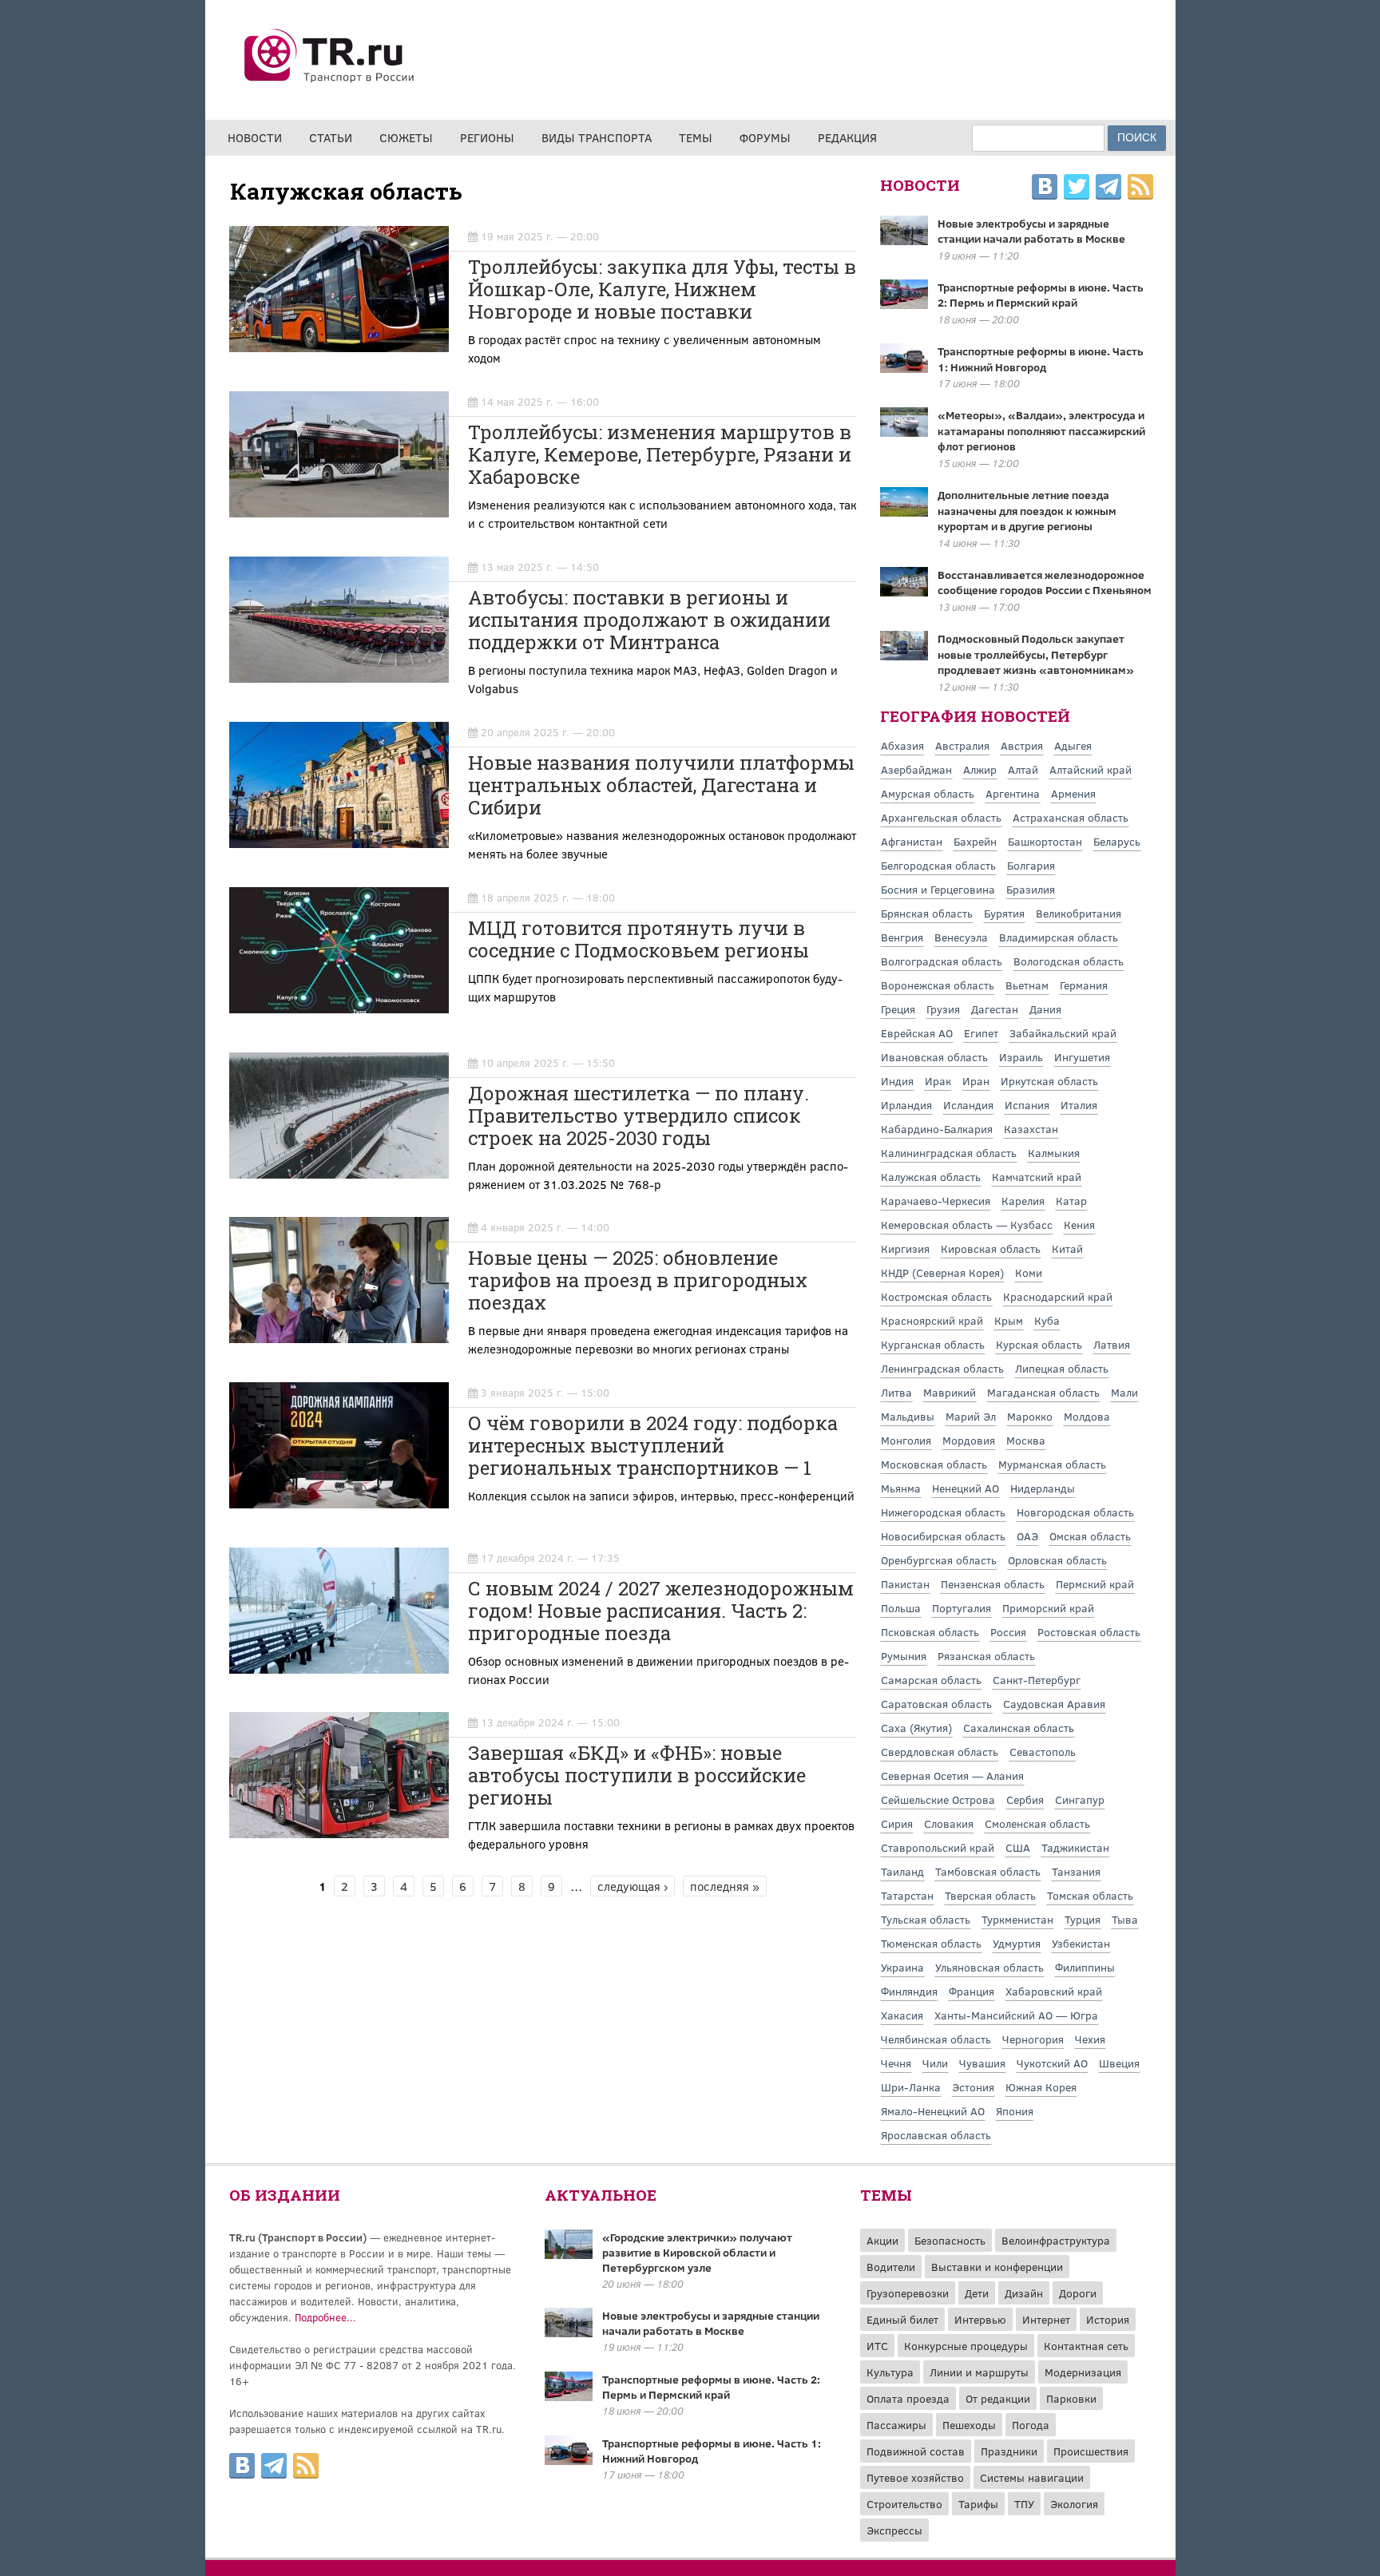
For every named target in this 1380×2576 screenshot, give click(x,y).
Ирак (938, 1081)
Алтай (1023, 769)
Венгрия (902, 937)
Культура (890, 2372)
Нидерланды (1043, 1488)
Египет (981, 1033)
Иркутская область (1049, 1081)
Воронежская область (938, 985)
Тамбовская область (988, 1871)
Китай (1067, 1248)
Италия (1079, 1105)
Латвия (1112, 1344)
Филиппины (1085, 1967)
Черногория (1033, 2039)
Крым (1009, 1320)
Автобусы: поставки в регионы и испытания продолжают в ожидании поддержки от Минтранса (649, 620)
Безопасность (950, 2240)
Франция (972, 1991)
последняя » (725, 1886)
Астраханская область (1071, 817)
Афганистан (912, 841)
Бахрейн (975, 841)
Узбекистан (1081, 1943)
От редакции (998, 2398)
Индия (897, 1081)
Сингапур (1080, 1799)
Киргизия (905, 1248)
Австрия (1022, 745)
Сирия (897, 1823)
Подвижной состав (916, 2451)
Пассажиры (896, 2425)
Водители (891, 2267)
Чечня (896, 2063)
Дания (1045, 1009)
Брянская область (927, 913)
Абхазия (902, 745)
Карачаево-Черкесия (936, 1201)
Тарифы (978, 2504)
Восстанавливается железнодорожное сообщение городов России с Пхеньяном (1045, 583)
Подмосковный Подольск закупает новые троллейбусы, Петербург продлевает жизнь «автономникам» (1036, 654)
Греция (898, 1009)
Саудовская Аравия (1054, 1704)
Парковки (1071, 2398)
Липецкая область (1062, 1368)
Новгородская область (1075, 1512)
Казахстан (1031, 1129)
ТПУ (1024, 2504)
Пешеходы (969, 2425)
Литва (896, 1392)
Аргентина (1013, 793)
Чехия (1090, 2039)
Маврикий (950, 1392)
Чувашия (982, 2063)
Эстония (973, 2087)
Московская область (934, 1464)
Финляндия (909, 1991)
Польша (901, 1608)
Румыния (904, 1656)
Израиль (1021, 1057)
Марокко (1030, 1416)
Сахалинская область (1019, 1728)
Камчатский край (1037, 1177)
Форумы (765, 137)
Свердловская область (940, 1752)
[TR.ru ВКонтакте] (1045, 189)
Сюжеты (406, 137)
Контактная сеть (1086, 2346)
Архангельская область (941, 817)
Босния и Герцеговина (938, 889)
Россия (1008, 1632)
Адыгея (1073, 745)
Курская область (1039, 1344)
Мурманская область (1052, 1464)
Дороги (1078, 2293)
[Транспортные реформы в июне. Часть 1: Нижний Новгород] (569, 2460)
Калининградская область (949, 1153)
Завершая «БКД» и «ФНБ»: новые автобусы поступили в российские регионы (637, 1775)
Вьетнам (1027, 985)
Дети (977, 2293)
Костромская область (936, 1296)
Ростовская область (1089, 1632)
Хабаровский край (1054, 1991)
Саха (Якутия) (916, 1728)
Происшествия (1091, 2451)
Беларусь (1117, 841)
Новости (255, 137)
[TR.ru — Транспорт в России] (330, 81)
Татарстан (907, 1895)
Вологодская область (1069, 961)
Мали (1124, 1392)
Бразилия (1031, 889)
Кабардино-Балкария (937, 1129)
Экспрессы (894, 2530)
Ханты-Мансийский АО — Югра (1016, 2015)
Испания (1027, 1105)
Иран (976, 1081)
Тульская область (926, 1919)
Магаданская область (1043, 1392)
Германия (1084, 985)
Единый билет (902, 2319)
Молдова (1087, 1416)
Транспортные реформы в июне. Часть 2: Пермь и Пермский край (1041, 295)
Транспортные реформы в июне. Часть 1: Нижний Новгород (1041, 359)
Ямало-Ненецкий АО (933, 2111)
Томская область (1090, 1895)
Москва (1026, 1440)
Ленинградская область (942, 1368)
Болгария (1031, 865)
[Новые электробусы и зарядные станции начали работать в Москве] (569, 2332)
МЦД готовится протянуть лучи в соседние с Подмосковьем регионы (638, 939)
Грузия (943, 1009)
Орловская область (1057, 1560)
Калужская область (931, 1177)
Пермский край (1095, 1584)
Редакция (847, 137)
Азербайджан (916, 769)
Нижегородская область (943, 1512)
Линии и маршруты (979, 2372)
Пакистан (905, 1584)
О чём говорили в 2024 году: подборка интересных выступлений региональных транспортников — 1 (653, 1445)
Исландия (968, 1105)
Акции (882, 2240)
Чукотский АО (1052, 2063)
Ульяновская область (989, 1967)
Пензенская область (993, 1584)
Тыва (1125, 1919)
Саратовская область (936, 1704)
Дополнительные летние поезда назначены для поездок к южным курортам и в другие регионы (1027, 510)
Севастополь (1043, 1752)
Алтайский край (1091, 769)
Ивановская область (934, 1057)
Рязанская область (986, 1656)
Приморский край (1048, 1608)
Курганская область (933, 1344)
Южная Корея (1041, 2087)
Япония (1015, 2111)
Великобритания (1079, 913)
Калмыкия (1054, 1153)
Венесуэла (961, 937)
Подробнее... (325, 2317)
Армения (1073, 793)
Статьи (331, 137)
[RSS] (1140, 189)
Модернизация (1083, 2372)
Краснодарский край (1058, 1296)
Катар (1071, 1201)
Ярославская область (936, 2135)
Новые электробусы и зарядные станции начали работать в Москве (1031, 231)
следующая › (632, 1886)
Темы (696, 137)
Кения (1079, 1225)
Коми (1029, 1272)
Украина (902, 1967)
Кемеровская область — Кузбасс (967, 1225)
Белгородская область (938, 865)
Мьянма (901, 1488)
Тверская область (990, 1895)
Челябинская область (936, 2039)
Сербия (1025, 1799)
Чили (935, 2063)
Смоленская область (1037, 1823)
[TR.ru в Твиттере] (1077, 189)
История (1108, 2319)
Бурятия (1004, 913)
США (1018, 1847)
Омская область (1090, 1536)
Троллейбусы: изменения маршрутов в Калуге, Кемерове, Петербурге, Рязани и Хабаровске (660, 454)
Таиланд (902, 1871)
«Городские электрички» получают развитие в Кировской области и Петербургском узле (697, 2252)
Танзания (1076, 1871)
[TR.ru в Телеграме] (1108, 189)
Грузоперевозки (908, 2293)
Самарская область (931, 1680)
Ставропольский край (938, 1847)
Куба (1047, 1320)
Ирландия (906, 1105)
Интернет (1046, 2319)
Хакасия (902, 2015)
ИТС (877, 2346)
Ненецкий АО (966, 1488)
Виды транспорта (597, 137)
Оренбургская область (939, 1560)
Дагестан (995, 1009)
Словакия (949, 1823)
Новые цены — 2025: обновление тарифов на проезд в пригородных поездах (638, 1280)
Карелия (1023, 1201)
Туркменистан (1017, 1919)
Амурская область (928, 793)
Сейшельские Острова (938, 1799)
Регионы (487, 137)
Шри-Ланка (911, 2087)
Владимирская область (1059, 937)
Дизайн (1024, 2293)
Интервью (980, 2319)
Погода (1031, 2425)
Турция (1083, 1919)
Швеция (1119, 2063)
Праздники (1009, 2451)
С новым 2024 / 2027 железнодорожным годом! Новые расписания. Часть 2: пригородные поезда (661, 1611)
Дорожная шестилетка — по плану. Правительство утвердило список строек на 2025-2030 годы (638, 1116)
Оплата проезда (908, 2398)
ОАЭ (1027, 1536)
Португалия (962, 1608)
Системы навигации (1032, 2477)
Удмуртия (1017, 1943)
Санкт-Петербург (1037, 1680)
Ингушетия (1082, 1057)
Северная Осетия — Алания (952, 1775)
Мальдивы (908, 1416)
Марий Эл (971, 1416)
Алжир (980, 769)
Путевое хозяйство (915, 2477)
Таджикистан (1075, 1847)
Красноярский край (932, 1320)
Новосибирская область (943, 1536)
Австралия (962, 745)
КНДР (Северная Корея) (942, 1272)
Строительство (904, 2504)
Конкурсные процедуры (966, 2346)
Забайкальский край (1063, 1033)
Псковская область (930, 1632)
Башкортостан (1045, 841)
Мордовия (969, 1440)
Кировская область (991, 1248)
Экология (1074, 2504)
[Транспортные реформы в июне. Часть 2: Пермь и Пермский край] (569, 2396)
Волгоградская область (942, 961)
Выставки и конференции (997, 2267)
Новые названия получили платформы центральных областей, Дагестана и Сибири (661, 785)
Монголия (906, 1440)
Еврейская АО (917, 1033)
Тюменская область (931, 1943)
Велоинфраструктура (1056, 2240)
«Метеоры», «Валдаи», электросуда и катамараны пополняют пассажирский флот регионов (1041, 430)
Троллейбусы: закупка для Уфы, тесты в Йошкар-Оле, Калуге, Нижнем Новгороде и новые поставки (662, 289)
